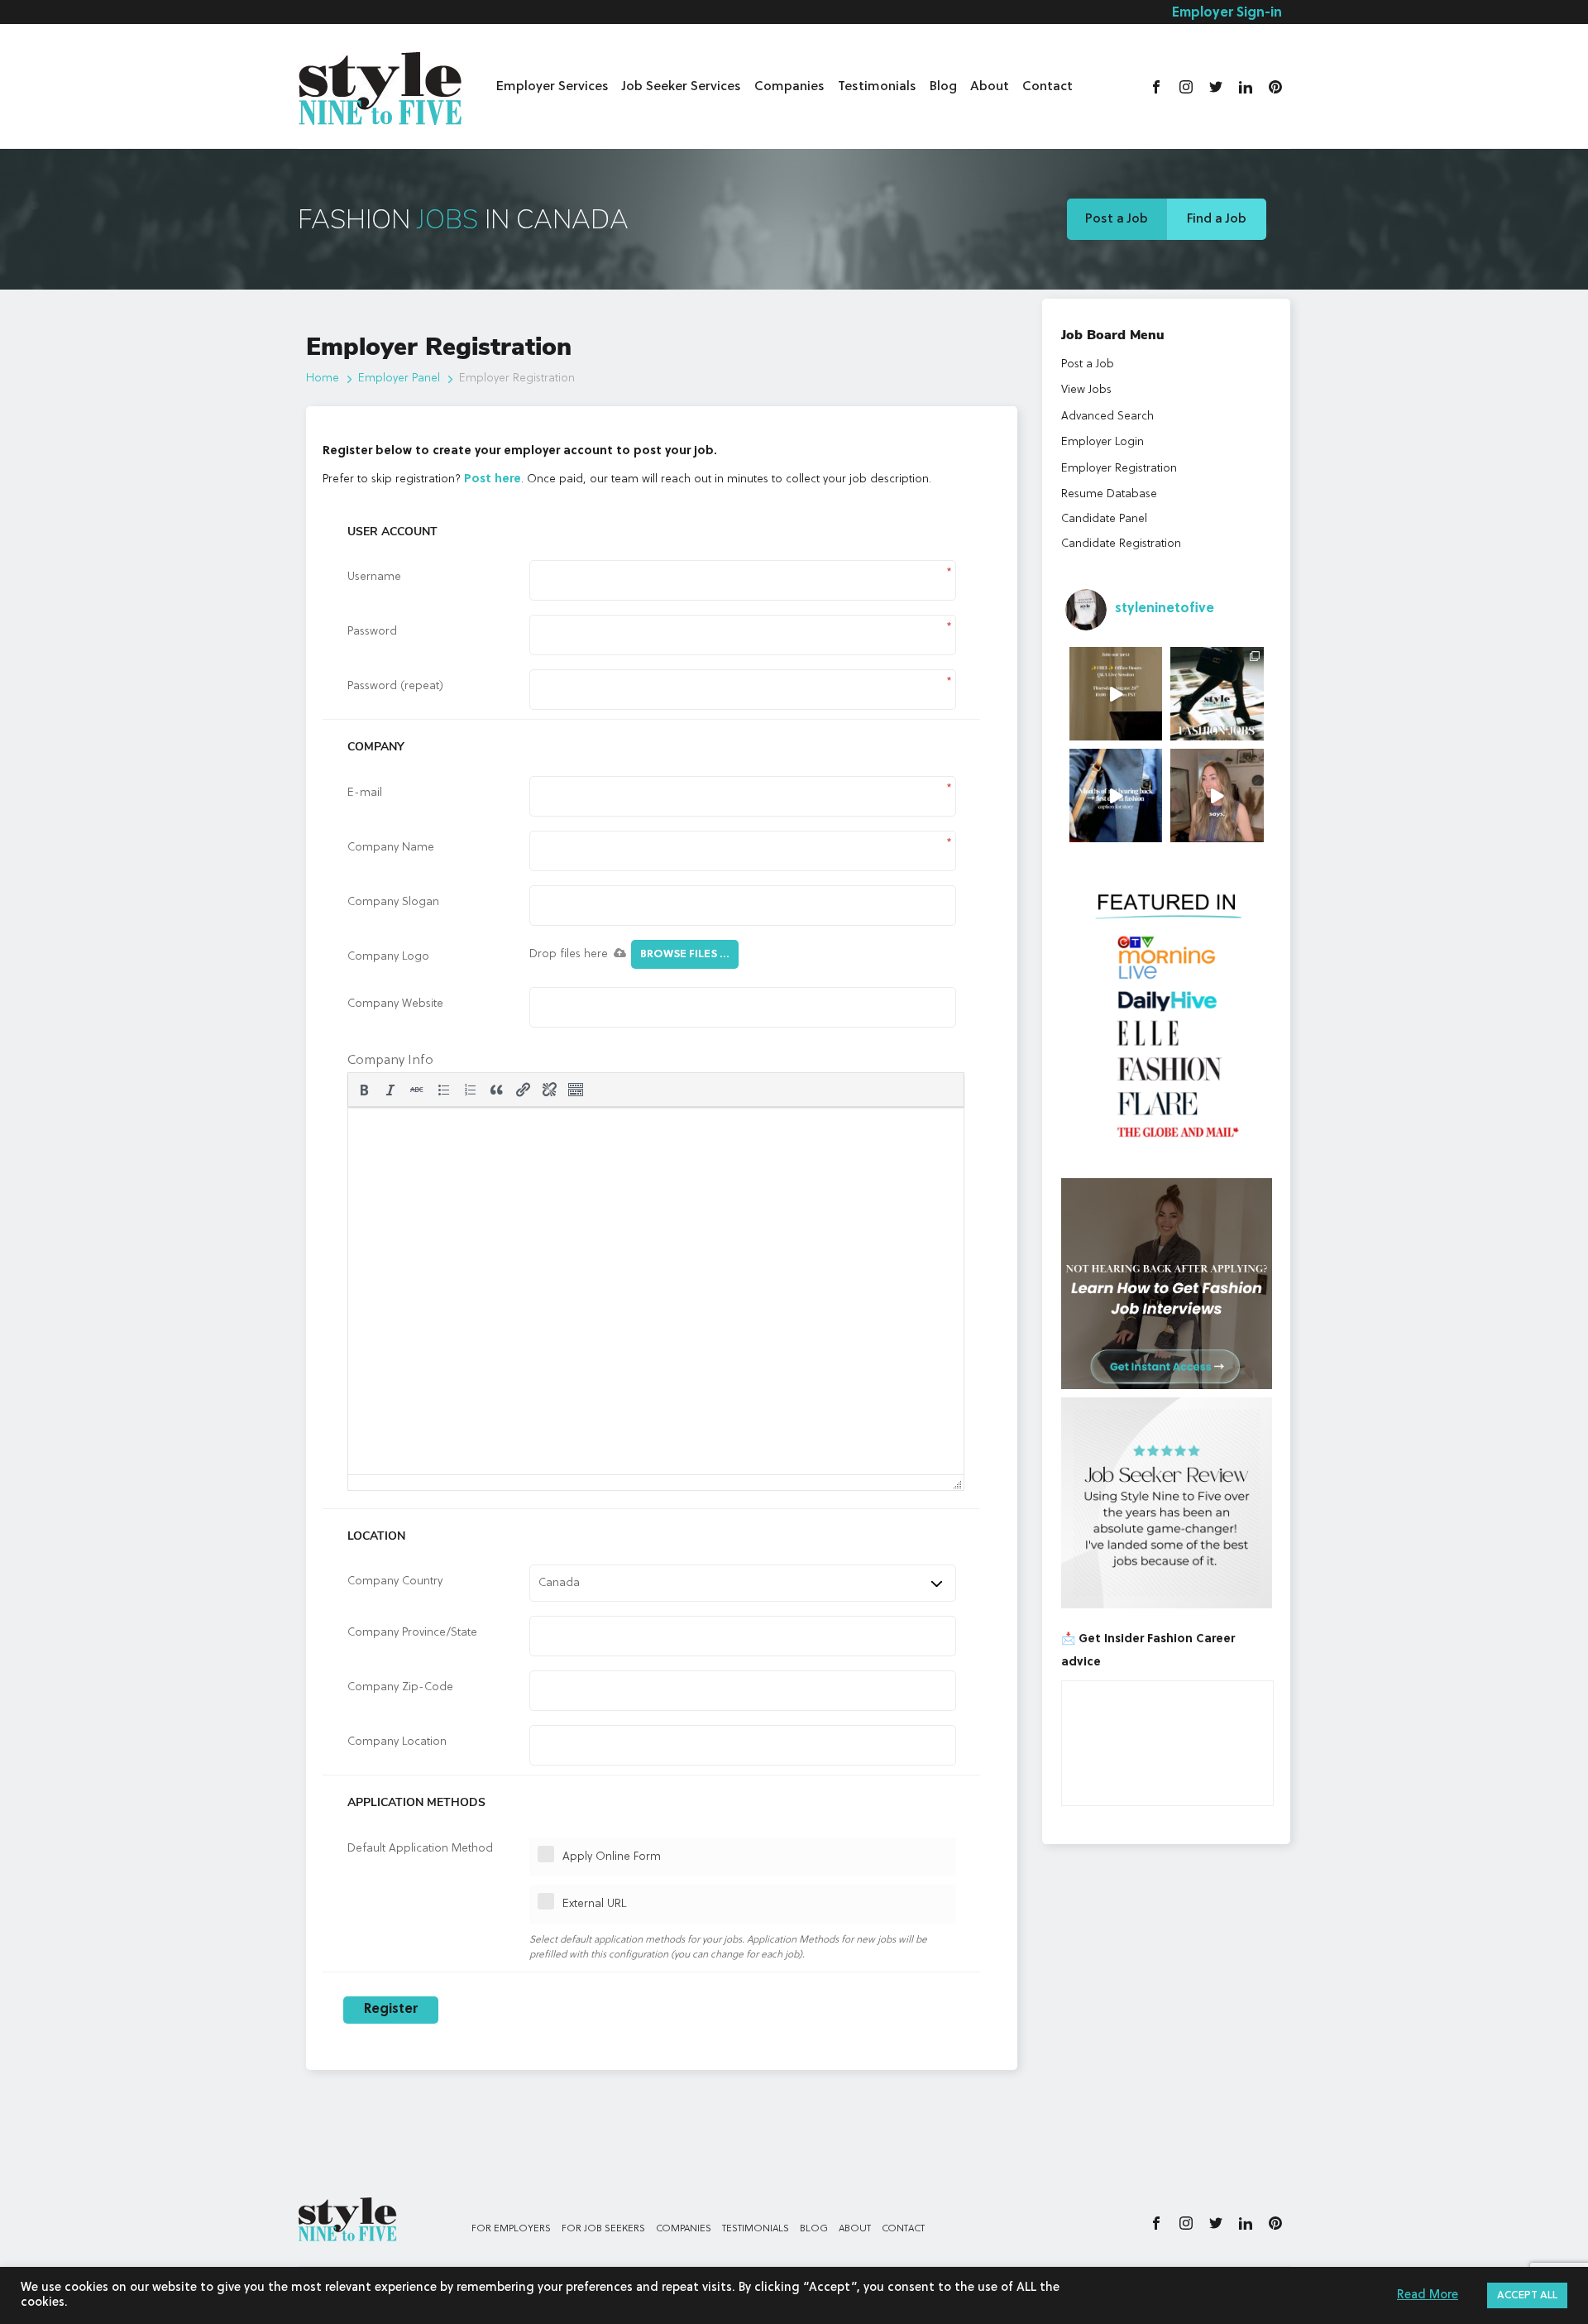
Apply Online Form (612, 1857)
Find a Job (1217, 219)
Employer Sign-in (1227, 13)
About (990, 87)
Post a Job (1117, 219)
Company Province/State (412, 1632)
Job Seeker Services (682, 87)
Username (374, 577)
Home (323, 378)
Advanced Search (1107, 416)
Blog (943, 87)
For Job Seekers (603, 2229)
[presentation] (364, 1090)
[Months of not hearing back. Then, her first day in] (1116, 795)
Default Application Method (420, 1848)
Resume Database (1109, 494)
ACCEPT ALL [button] (1527, 2295)
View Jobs (1086, 390)
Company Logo (388, 956)
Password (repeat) (395, 686)
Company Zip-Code (400, 1687)
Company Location (397, 1742)
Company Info (390, 1061)
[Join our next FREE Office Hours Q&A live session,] (1116, 694)
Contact (1048, 87)
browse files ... (685, 954)
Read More (1428, 2295)
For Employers (511, 2229)
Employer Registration (1119, 468)
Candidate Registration (1121, 544)
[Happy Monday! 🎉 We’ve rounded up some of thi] (1217, 694)
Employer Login (1103, 442)
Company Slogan (393, 902)
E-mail (365, 793)
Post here (493, 479)
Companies (789, 87)
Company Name (391, 847)
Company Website (395, 1004)
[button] (364, 1090)
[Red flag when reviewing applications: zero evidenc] (1217, 795)
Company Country (395, 1581)
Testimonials (877, 87)
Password (372, 631)
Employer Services (552, 87)
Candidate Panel (1104, 519)
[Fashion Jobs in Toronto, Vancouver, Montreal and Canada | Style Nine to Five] (380, 85)
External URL (594, 1904)
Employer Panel (399, 378)
